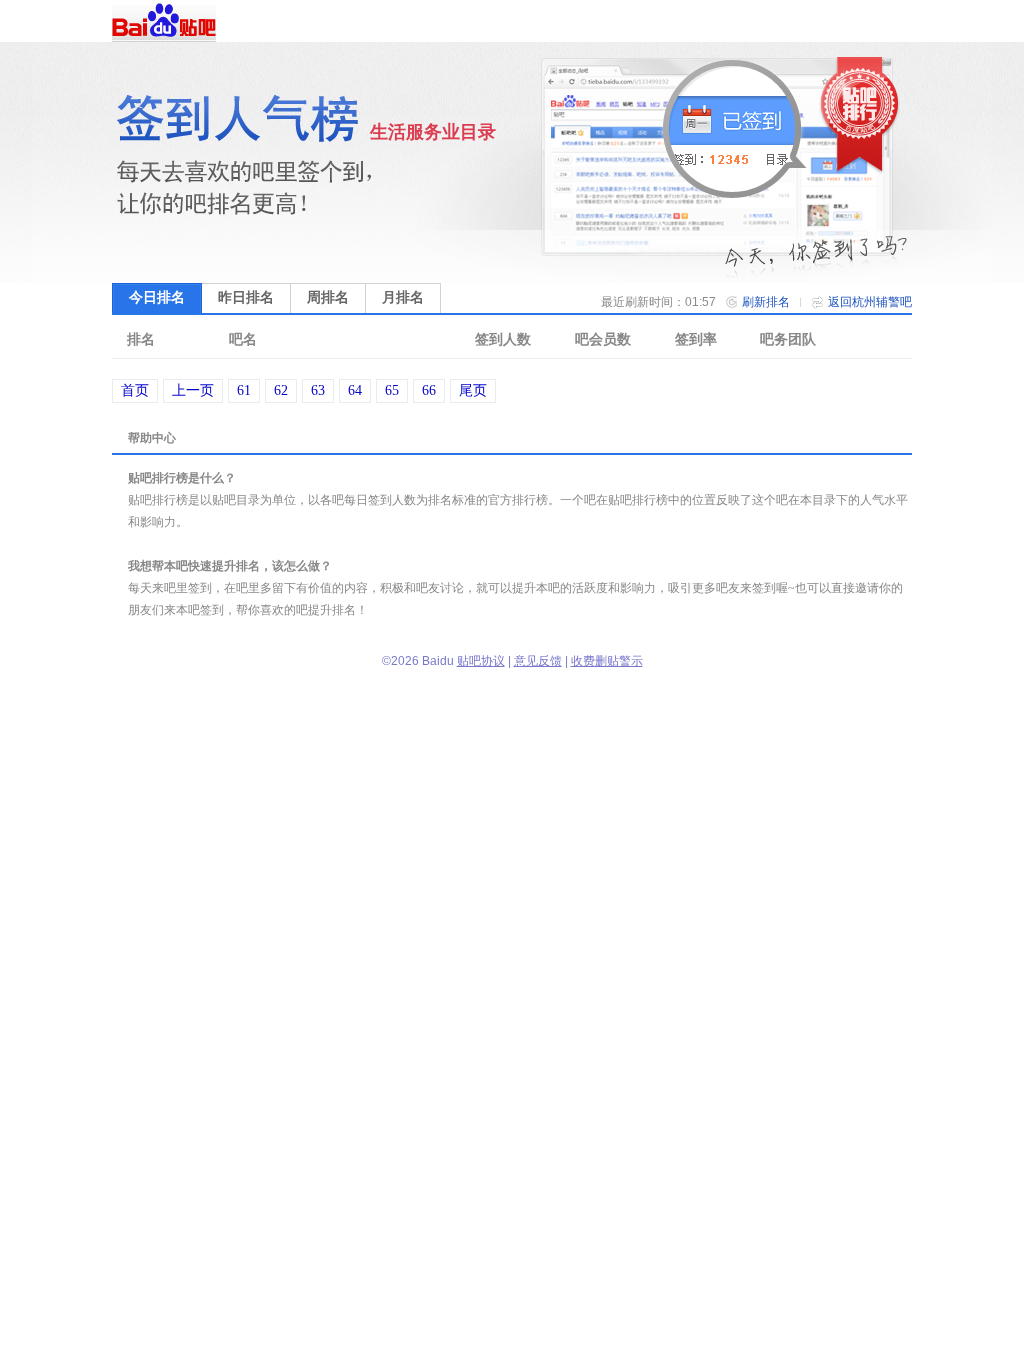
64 (355, 390)
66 (429, 390)
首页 (135, 390)
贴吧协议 (481, 661)
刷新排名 (766, 302)
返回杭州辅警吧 (870, 302)
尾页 (473, 390)
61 (244, 390)
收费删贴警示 (607, 661)
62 (281, 390)
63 (318, 390)
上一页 (193, 390)
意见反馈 (538, 661)
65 (392, 390)
